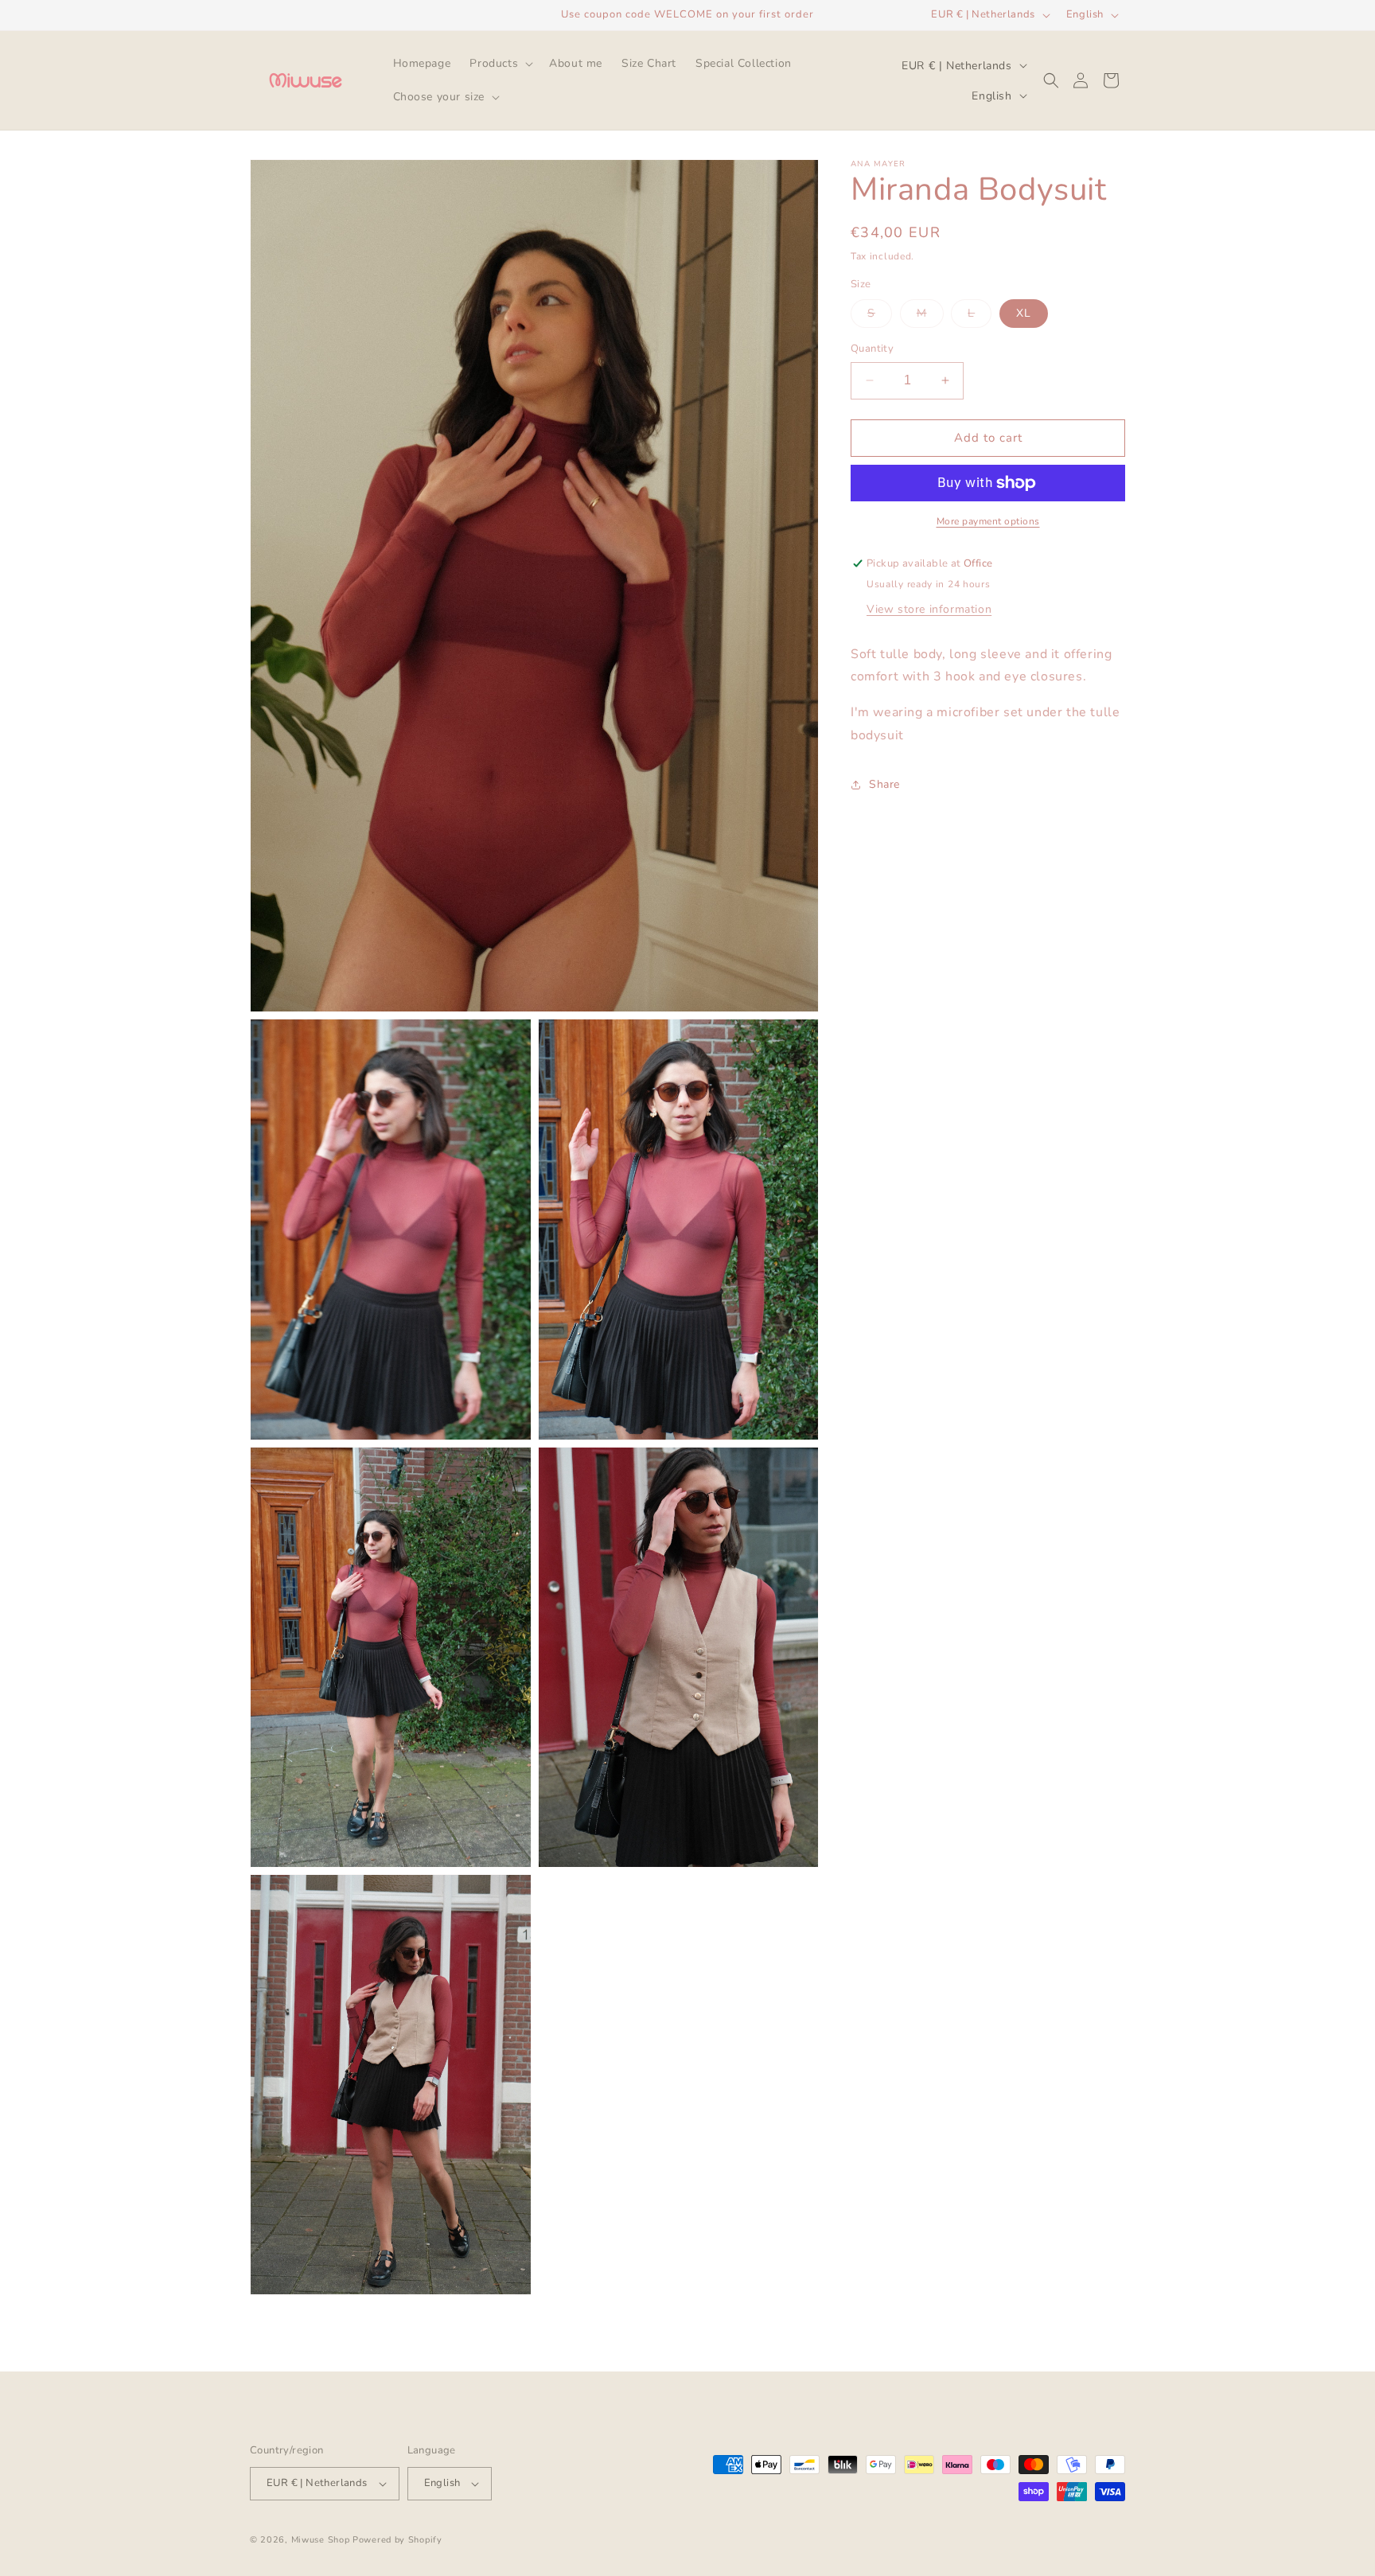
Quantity (872, 349)
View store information (929, 609)
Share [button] (884, 784)
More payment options (988, 521)
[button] (500, 64)
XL (1024, 313)
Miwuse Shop (321, 2540)
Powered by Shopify (397, 2540)
